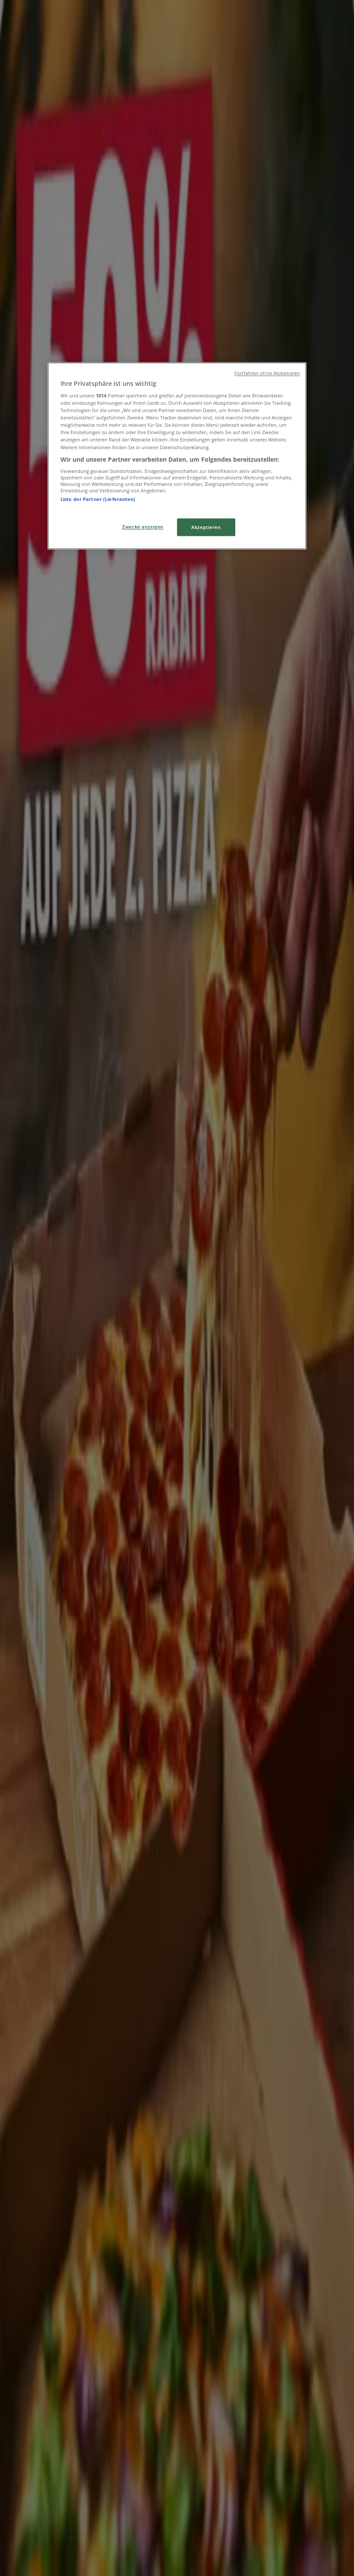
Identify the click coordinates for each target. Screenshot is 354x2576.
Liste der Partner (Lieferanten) (98, 499)
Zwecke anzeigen (143, 527)
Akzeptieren (206, 527)
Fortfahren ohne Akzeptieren (267, 373)
